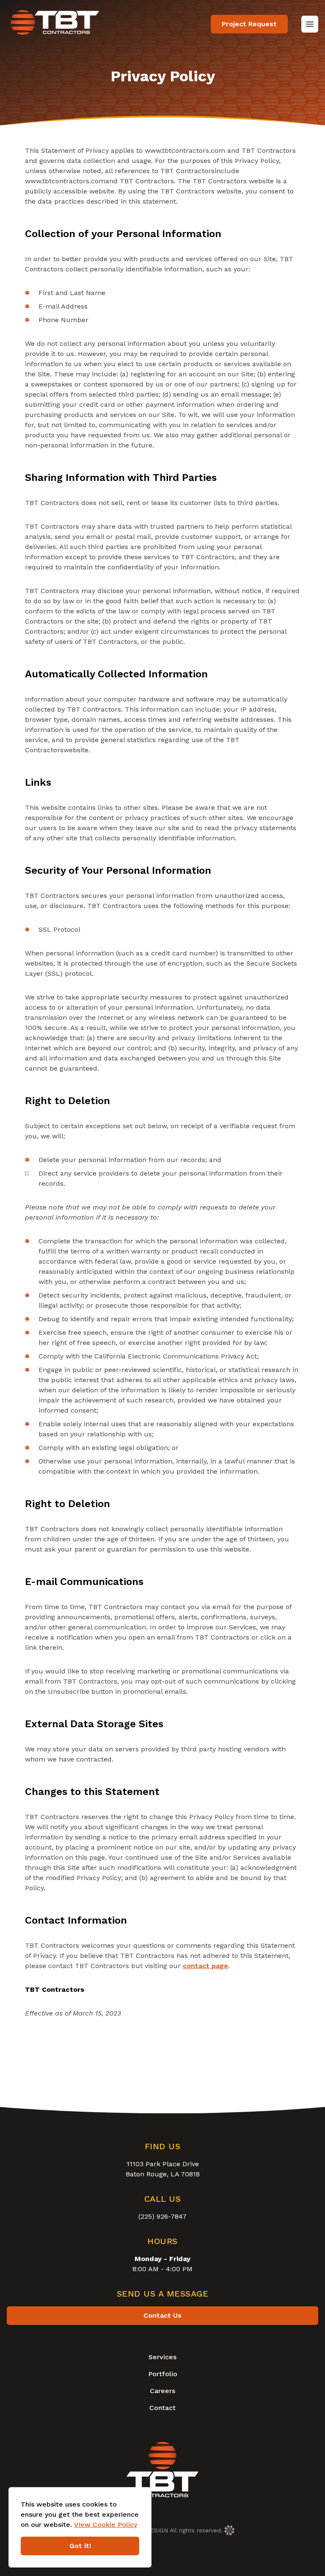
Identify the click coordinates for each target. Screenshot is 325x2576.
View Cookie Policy (106, 2525)
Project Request (249, 24)
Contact (162, 2408)
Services (162, 2357)
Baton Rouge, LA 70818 (163, 2174)
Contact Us (162, 2315)
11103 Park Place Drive (163, 2164)
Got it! (80, 2546)
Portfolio (163, 2374)
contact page (205, 1966)
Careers (162, 2391)
